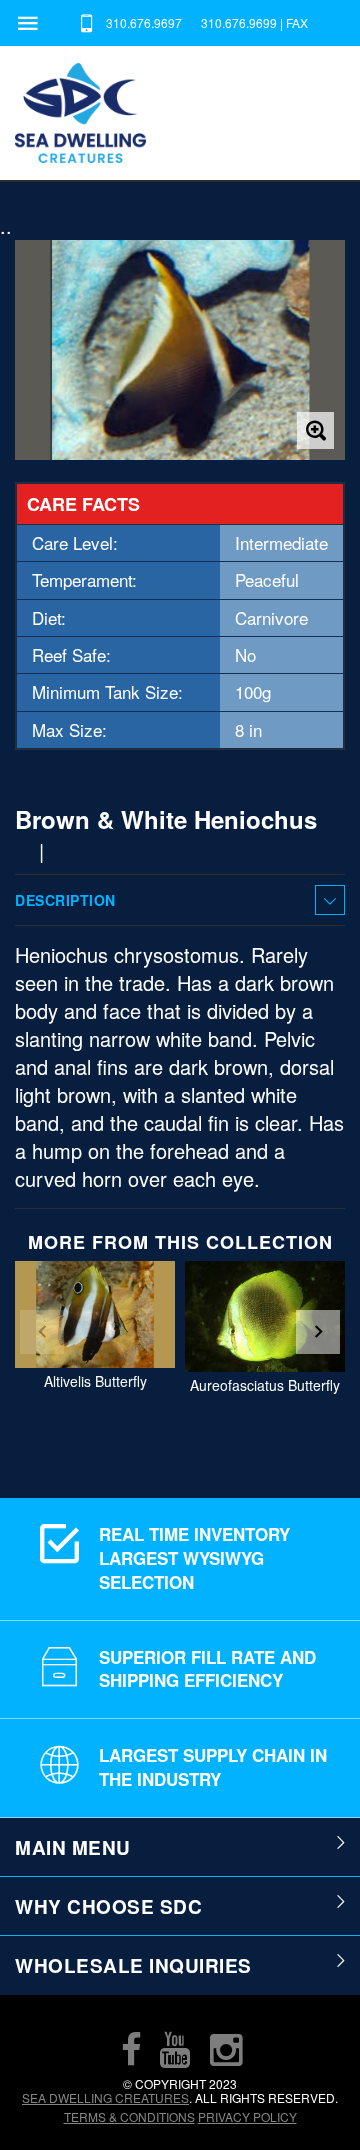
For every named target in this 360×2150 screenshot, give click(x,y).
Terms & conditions (129, 2116)
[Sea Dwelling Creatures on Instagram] (226, 2049)
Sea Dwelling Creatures (105, 2097)
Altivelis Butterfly (95, 1381)
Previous (42, 1332)
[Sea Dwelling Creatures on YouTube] (175, 2049)
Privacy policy (247, 2116)
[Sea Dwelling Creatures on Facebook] (131, 2049)
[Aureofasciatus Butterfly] (265, 1316)
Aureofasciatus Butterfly (265, 1385)
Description (65, 900)
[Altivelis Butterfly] (95, 1314)
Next (318, 1332)
